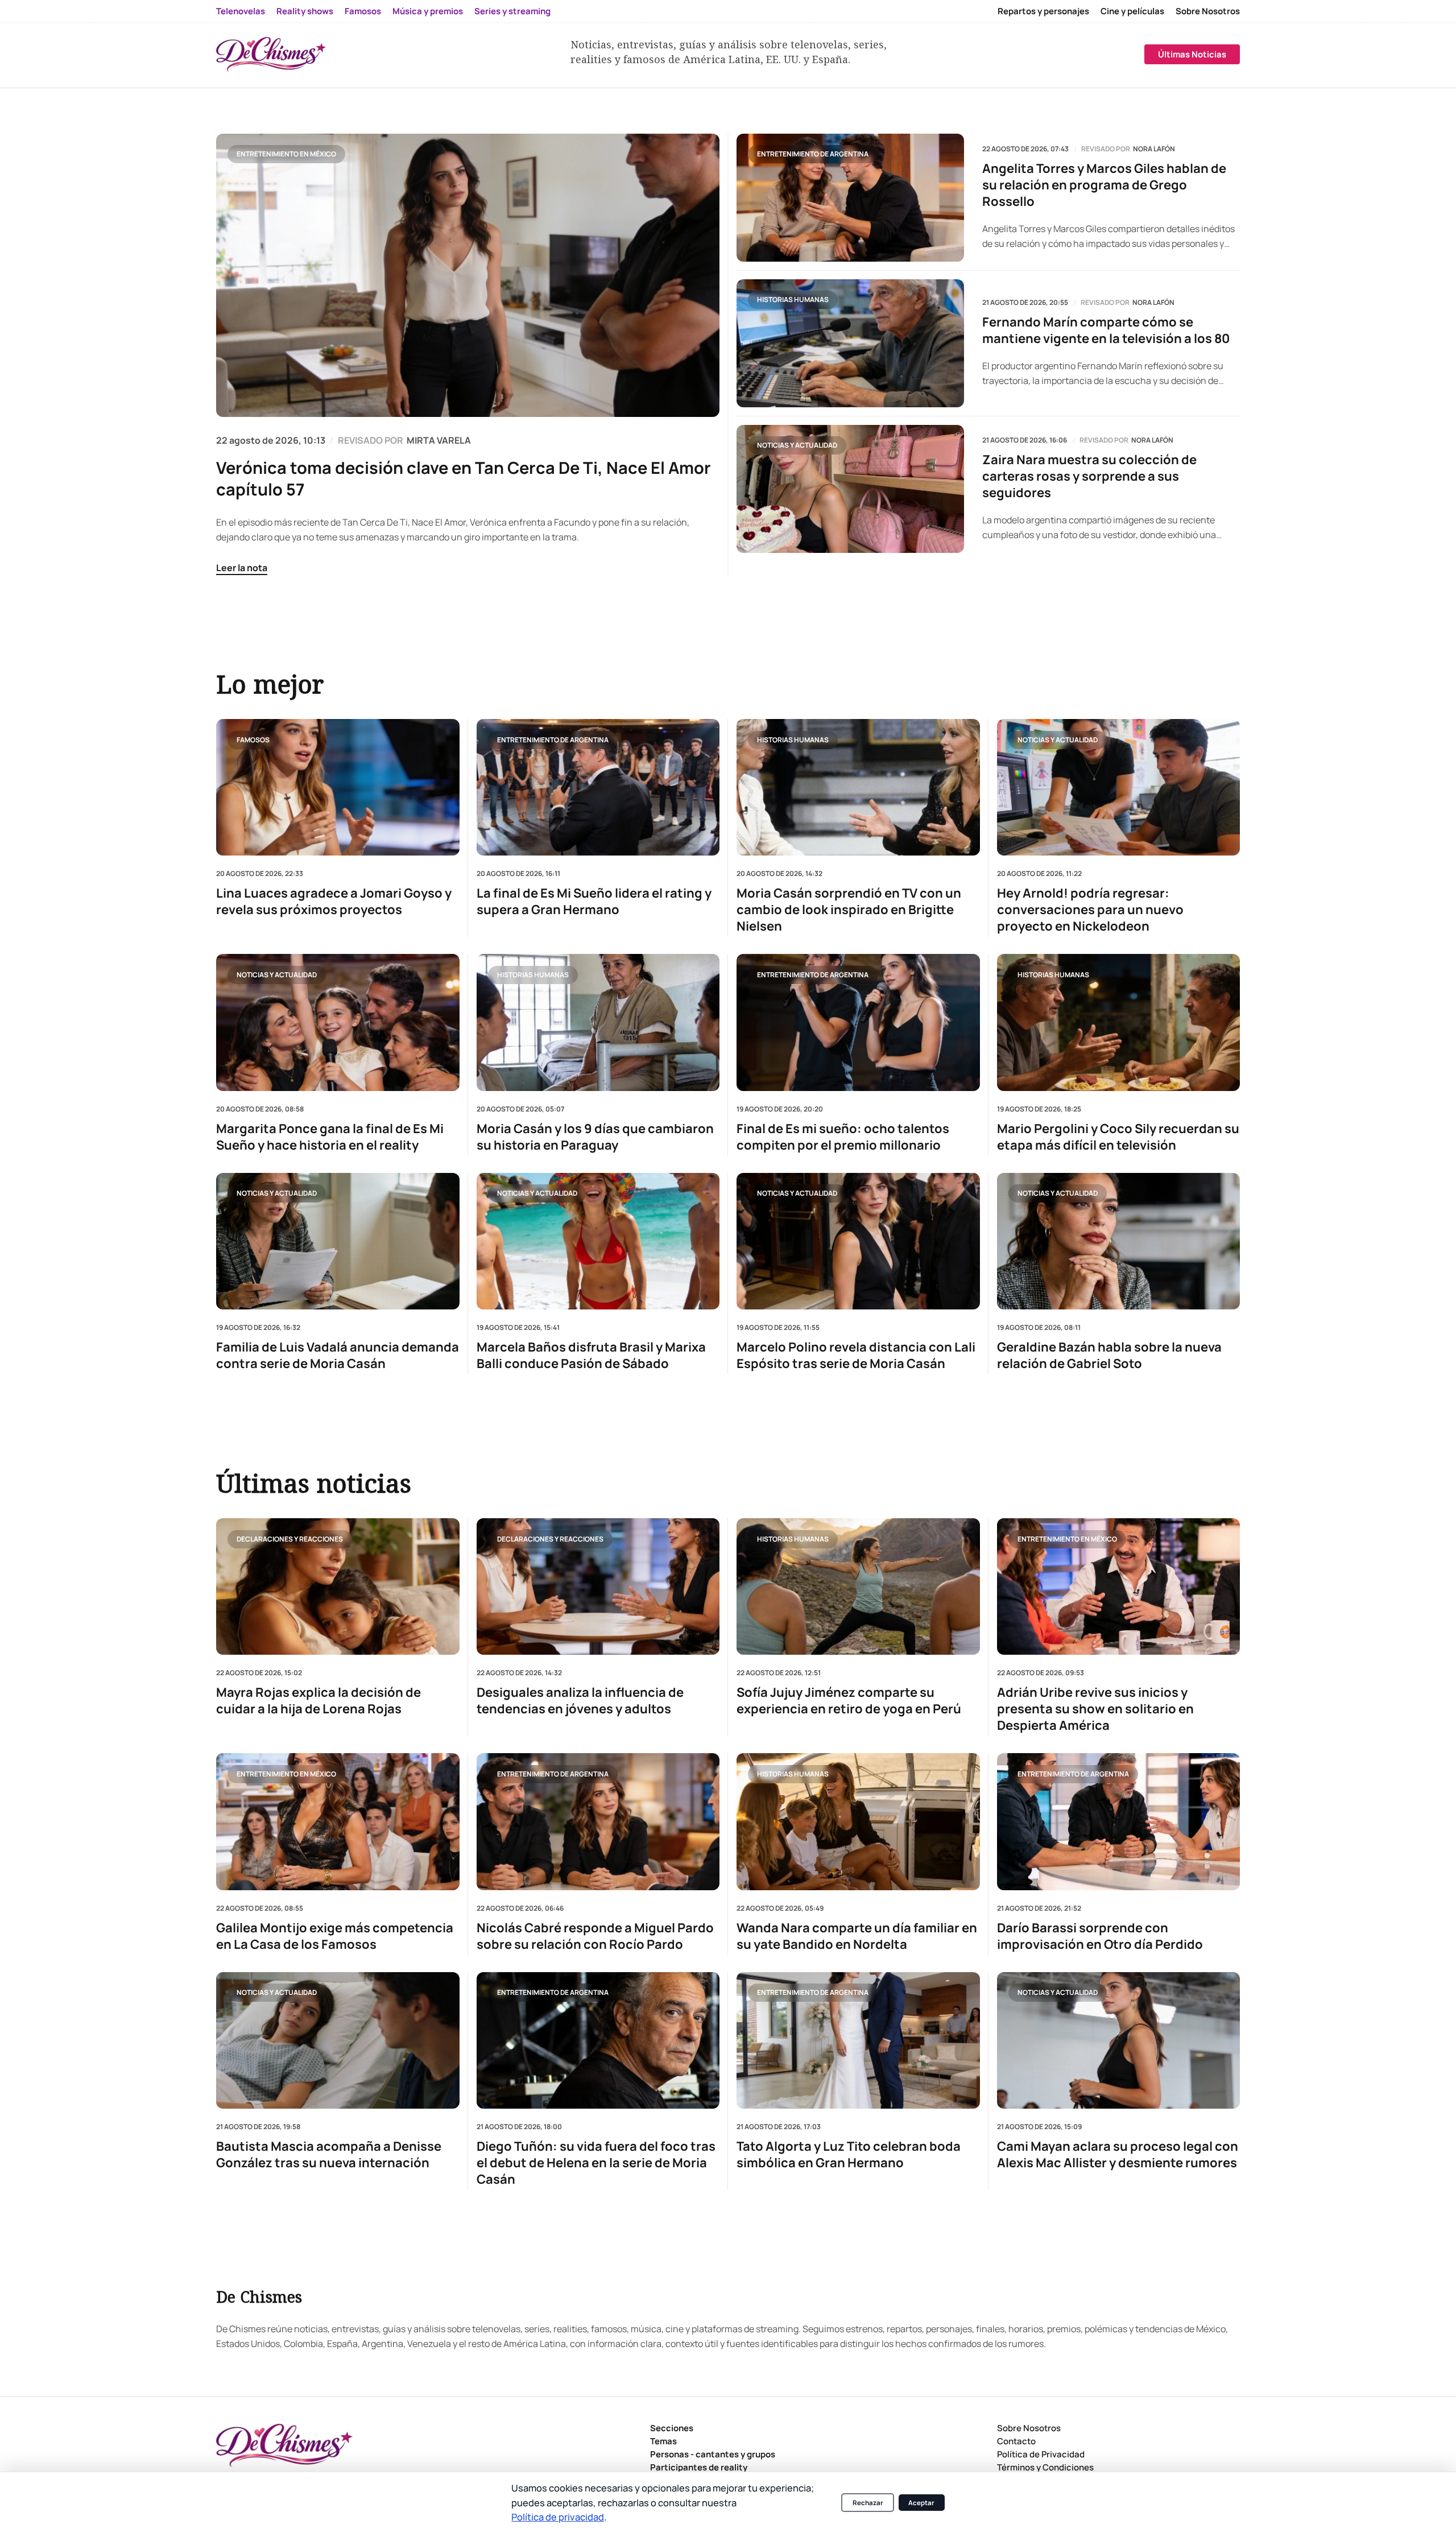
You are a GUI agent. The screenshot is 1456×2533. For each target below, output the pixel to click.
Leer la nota (242, 568)
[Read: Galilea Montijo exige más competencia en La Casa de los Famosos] (338, 1821)
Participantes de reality (699, 2467)
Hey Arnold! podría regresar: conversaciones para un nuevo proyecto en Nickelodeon (1090, 910)
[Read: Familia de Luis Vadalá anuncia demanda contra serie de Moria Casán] (338, 1241)
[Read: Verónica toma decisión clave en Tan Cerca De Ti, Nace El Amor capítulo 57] (468, 275)
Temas (663, 2441)
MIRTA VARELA (439, 440)
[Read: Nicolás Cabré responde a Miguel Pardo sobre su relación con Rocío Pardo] (598, 1821)
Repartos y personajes (1043, 11)
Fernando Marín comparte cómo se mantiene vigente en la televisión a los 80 (1106, 330)
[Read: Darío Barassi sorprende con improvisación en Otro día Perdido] (1119, 1821)
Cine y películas (1132, 11)
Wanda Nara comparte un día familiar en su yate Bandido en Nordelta (857, 1936)
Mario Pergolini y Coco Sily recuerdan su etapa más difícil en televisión (1118, 1137)
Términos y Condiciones (1045, 2467)
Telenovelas (241, 11)
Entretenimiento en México (286, 154)
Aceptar (921, 2503)
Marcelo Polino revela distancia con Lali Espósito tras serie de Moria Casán (856, 1356)
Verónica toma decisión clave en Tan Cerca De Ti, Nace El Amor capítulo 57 (464, 478)
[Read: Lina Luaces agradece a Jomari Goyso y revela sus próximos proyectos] (338, 787)
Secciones (672, 2428)
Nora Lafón (1154, 149)
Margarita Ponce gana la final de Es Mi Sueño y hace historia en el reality (330, 1137)
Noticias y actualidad (797, 445)
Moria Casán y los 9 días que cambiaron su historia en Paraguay (595, 1137)
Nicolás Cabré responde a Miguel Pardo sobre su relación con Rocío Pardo (595, 1936)
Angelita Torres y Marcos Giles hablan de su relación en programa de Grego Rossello (1104, 185)
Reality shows (305, 11)
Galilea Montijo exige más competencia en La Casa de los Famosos (335, 1936)
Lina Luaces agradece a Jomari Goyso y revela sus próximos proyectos (334, 902)
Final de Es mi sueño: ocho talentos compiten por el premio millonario (843, 1137)
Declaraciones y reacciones (290, 1538)
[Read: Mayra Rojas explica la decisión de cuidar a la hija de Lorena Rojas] (338, 1586)
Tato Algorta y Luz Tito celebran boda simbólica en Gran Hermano (849, 2155)
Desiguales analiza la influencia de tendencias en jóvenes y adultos (580, 1701)
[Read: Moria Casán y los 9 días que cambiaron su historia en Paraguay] (598, 1022)
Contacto (1016, 2441)
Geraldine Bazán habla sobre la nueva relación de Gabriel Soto (1109, 1356)
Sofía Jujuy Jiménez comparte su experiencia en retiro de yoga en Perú (849, 1701)
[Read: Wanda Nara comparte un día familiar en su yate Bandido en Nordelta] (858, 1821)
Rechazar (868, 2503)
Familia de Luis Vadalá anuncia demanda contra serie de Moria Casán (338, 1356)
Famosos (363, 11)
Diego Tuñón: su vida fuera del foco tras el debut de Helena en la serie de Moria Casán (596, 2163)
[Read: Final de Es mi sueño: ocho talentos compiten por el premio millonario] (858, 1022)
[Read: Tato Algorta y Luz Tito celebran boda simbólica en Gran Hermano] (858, 2040)
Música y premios (428, 11)
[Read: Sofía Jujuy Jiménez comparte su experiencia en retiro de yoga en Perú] (858, 1586)
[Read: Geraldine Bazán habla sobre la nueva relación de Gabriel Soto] (1119, 1241)
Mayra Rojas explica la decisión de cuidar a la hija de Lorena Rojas (318, 1701)
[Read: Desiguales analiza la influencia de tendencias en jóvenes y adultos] (598, 1586)
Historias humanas (793, 299)
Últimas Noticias (1192, 54)
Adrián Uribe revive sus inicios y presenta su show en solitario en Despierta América (1095, 1709)
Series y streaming (512, 11)
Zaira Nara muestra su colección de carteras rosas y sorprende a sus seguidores (1089, 476)
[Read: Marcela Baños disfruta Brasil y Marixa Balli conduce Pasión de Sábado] (598, 1241)
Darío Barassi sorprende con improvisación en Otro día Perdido (1100, 1936)
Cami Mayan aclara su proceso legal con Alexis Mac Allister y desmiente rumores (1118, 2155)
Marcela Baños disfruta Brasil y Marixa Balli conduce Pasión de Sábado (591, 1356)
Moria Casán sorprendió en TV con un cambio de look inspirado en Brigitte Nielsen (849, 910)
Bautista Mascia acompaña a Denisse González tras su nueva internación (329, 2155)
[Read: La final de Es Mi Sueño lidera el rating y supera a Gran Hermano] (598, 787)
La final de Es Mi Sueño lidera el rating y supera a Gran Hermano (594, 902)
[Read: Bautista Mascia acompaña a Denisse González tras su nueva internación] (338, 2040)
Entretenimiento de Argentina (813, 154)
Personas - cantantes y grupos (713, 2454)
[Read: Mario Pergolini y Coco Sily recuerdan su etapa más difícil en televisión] (1119, 1022)
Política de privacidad (558, 2517)
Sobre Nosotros (1208, 11)
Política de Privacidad (1041, 2454)
